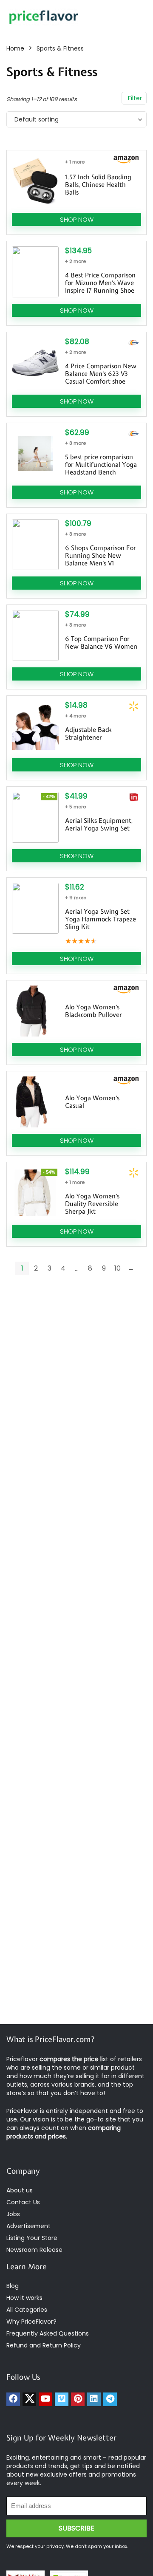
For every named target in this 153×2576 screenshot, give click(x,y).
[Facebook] (13, 2399)
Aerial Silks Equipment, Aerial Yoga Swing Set (99, 825)
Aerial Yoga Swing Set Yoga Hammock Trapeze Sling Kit (101, 919)
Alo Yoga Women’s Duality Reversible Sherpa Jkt (92, 1204)
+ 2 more (75, 261)
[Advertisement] (76, 1939)
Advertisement (28, 2226)
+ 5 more (75, 807)
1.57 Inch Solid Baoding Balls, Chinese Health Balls (98, 185)
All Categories (27, 2310)
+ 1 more (75, 162)
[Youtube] (45, 2399)
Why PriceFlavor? (31, 2322)
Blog (13, 2286)
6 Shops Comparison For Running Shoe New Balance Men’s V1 (101, 556)
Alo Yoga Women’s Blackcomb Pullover (93, 1011)
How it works (24, 2298)
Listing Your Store (33, 2238)
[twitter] (29, 2399)
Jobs (13, 2214)
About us (20, 2190)
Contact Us (23, 2202)
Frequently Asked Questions (48, 2333)
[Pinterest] (78, 2399)
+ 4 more (75, 716)
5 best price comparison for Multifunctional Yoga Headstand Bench (101, 465)
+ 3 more (75, 443)
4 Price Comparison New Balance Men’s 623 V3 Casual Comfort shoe (101, 374)
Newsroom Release (34, 2250)
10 (118, 1268)
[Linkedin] (94, 2399)
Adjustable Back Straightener (88, 734)
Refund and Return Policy (44, 2345)
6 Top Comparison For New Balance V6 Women (101, 643)
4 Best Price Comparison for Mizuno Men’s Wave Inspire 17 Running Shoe (100, 283)
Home (15, 48)
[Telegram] (110, 2399)
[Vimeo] (62, 2399)
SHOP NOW (77, 219)
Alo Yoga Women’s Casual (92, 1102)
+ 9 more (76, 898)
